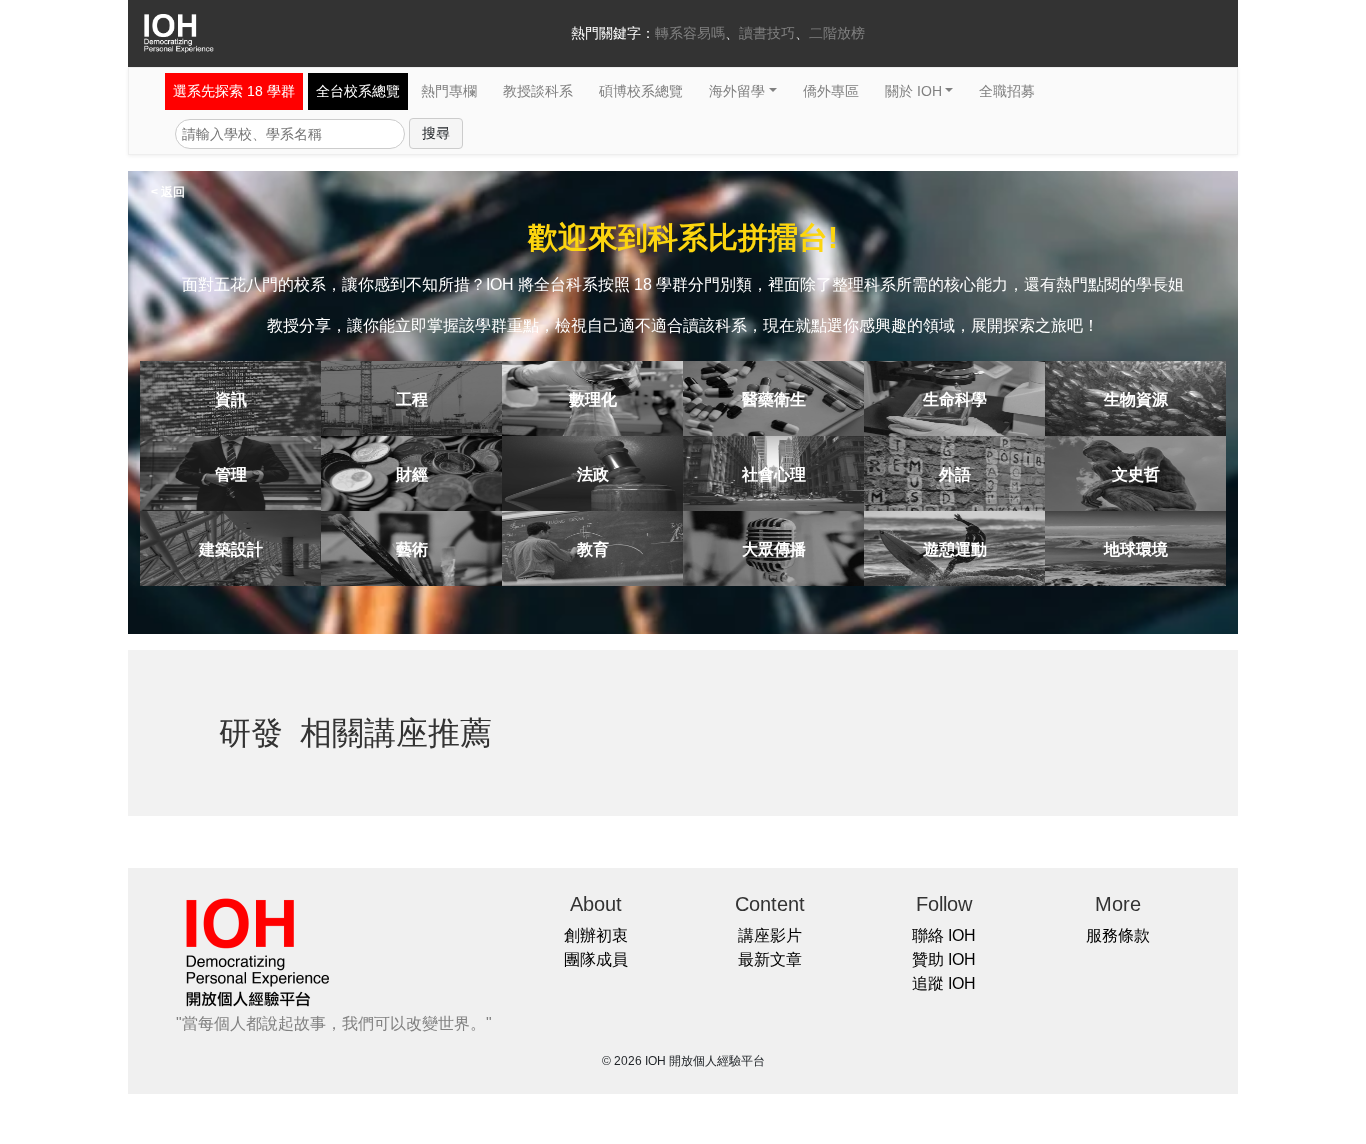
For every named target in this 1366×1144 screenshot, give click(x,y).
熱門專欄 (449, 91)
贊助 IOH (944, 959)
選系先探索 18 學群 (234, 91)
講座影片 (770, 935)
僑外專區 (831, 91)
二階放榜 (837, 33)
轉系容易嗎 (690, 33)
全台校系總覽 (358, 91)
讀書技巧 (767, 33)
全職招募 (1007, 91)
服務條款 (1118, 935)
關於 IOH (913, 91)
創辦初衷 (596, 935)
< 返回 (168, 192)
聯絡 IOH (944, 935)
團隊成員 (596, 959)
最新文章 (770, 959)
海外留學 (737, 91)
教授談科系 (538, 91)
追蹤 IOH (944, 983)
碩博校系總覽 (641, 91)
